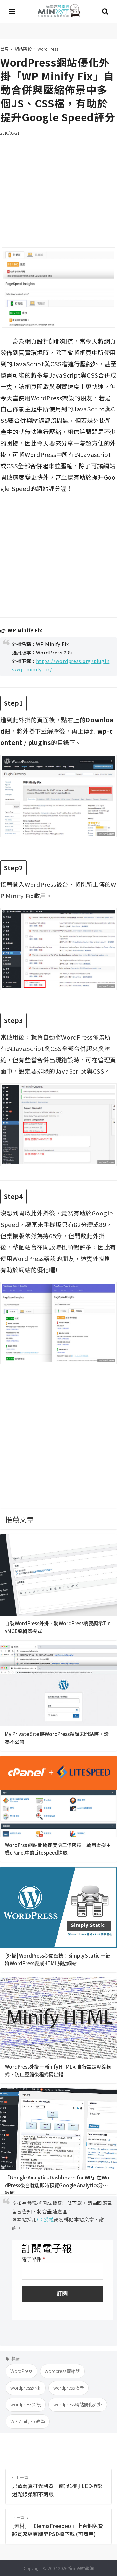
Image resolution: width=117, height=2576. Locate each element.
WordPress (21, 2371)
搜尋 (105, 11)
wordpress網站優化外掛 (78, 2404)
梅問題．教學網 (58, 12)
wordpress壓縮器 (62, 2371)
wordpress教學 (69, 2388)
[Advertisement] (58, 188)
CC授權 (45, 2219)
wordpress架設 (26, 2404)
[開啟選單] (12, 11)
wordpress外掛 (26, 2388)
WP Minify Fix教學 (28, 2421)
